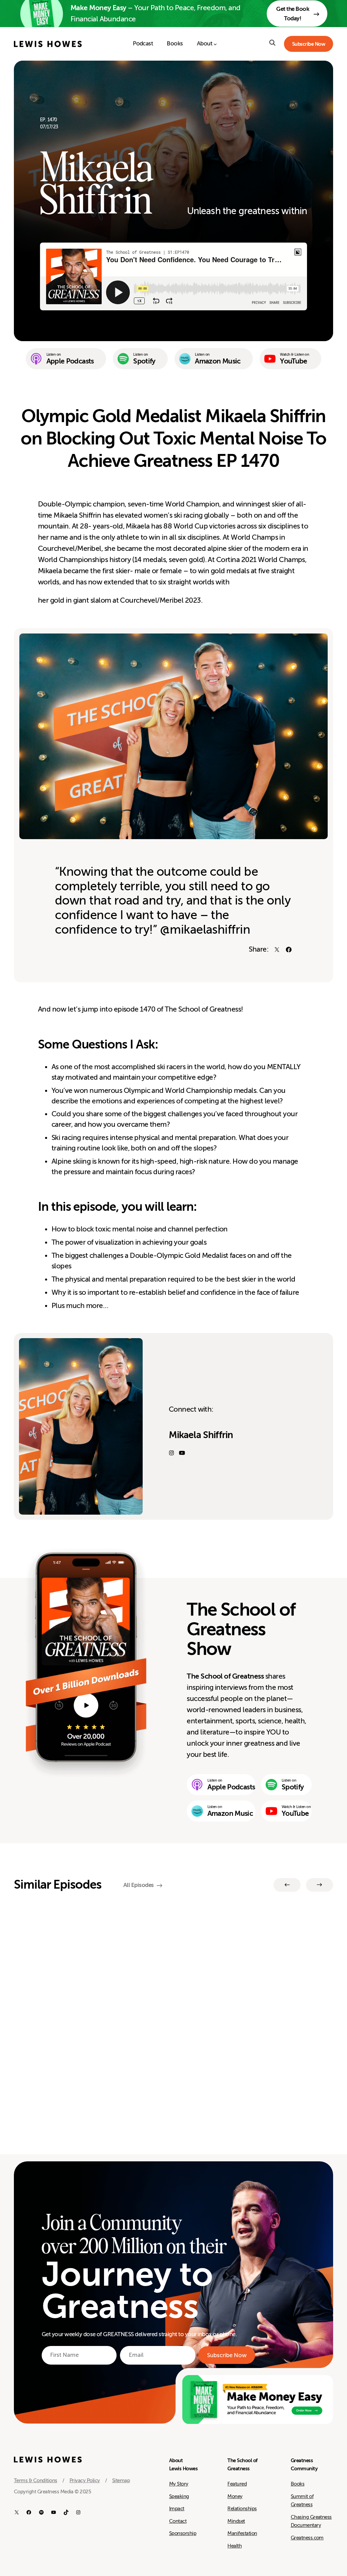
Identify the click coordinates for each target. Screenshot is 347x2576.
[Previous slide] (287, 1885)
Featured (237, 2484)
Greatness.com (307, 2538)
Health (234, 2546)
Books (298, 2484)
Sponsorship (183, 2533)
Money (235, 2496)
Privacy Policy (85, 2480)
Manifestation (242, 2533)
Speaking (179, 2496)
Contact (178, 2521)
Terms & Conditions (36, 2480)
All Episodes (139, 1885)
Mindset (236, 2521)
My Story (179, 2484)
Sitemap (121, 2480)
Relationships (242, 2509)
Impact (177, 2509)
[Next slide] (320, 1885)
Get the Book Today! (293, 14)
